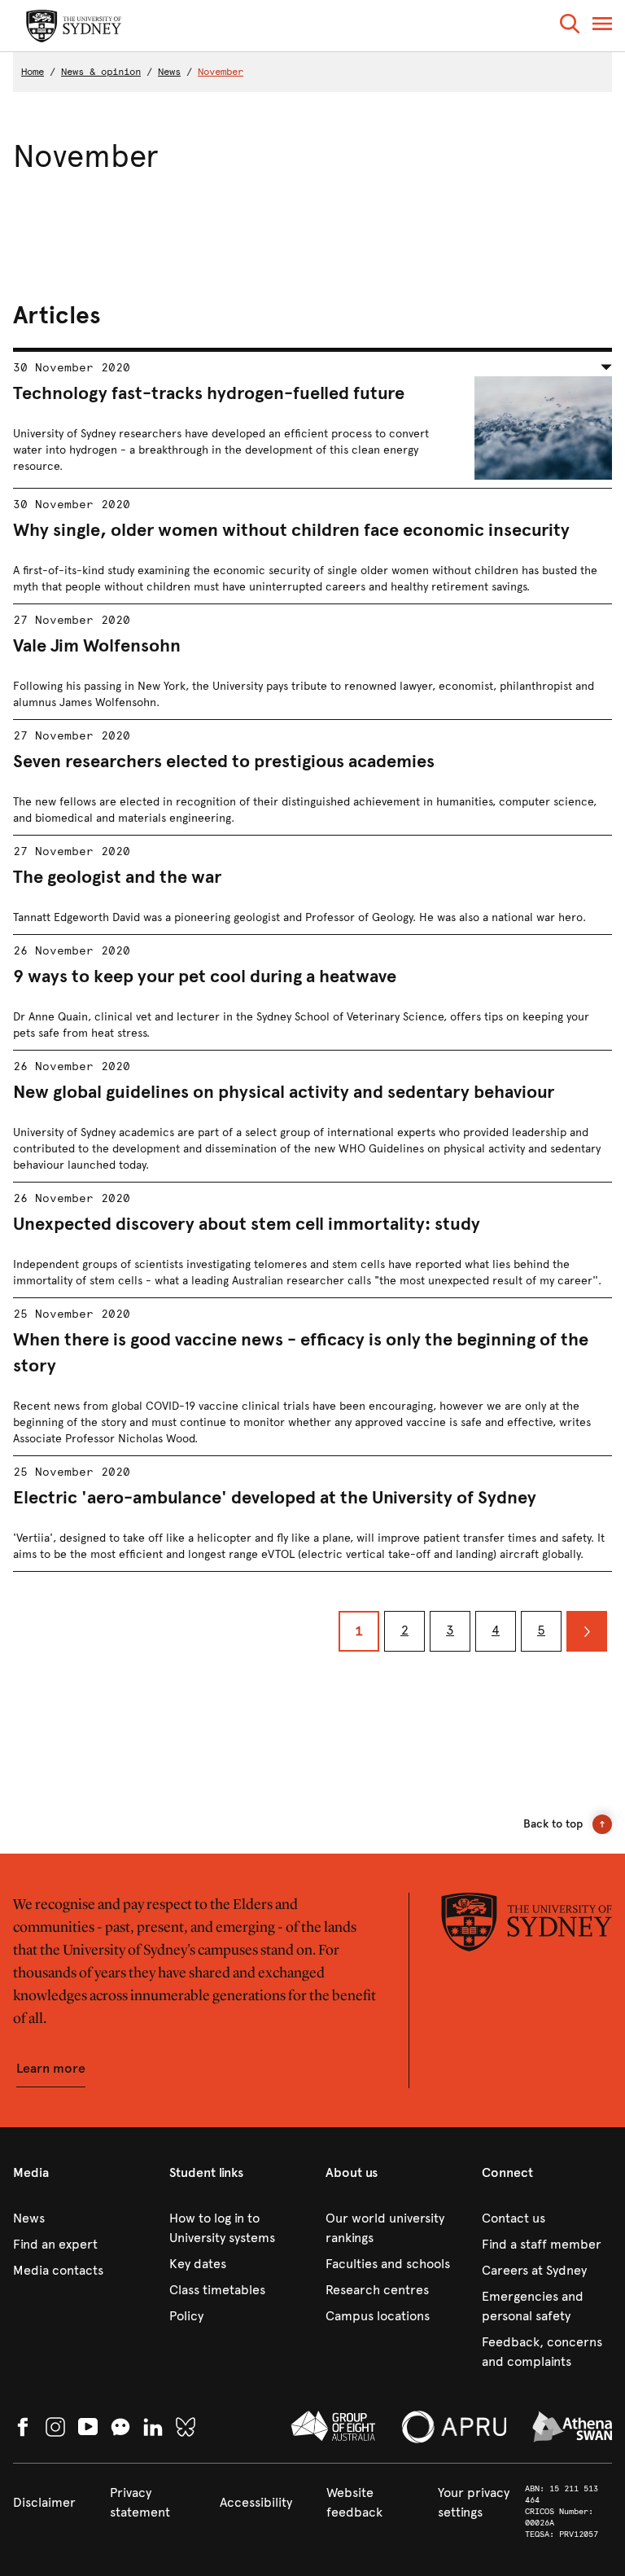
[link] (78, 2218)
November (221, 72)
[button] (570, 26)
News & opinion (101, 72)
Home (33, 72)
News (169, 72)
